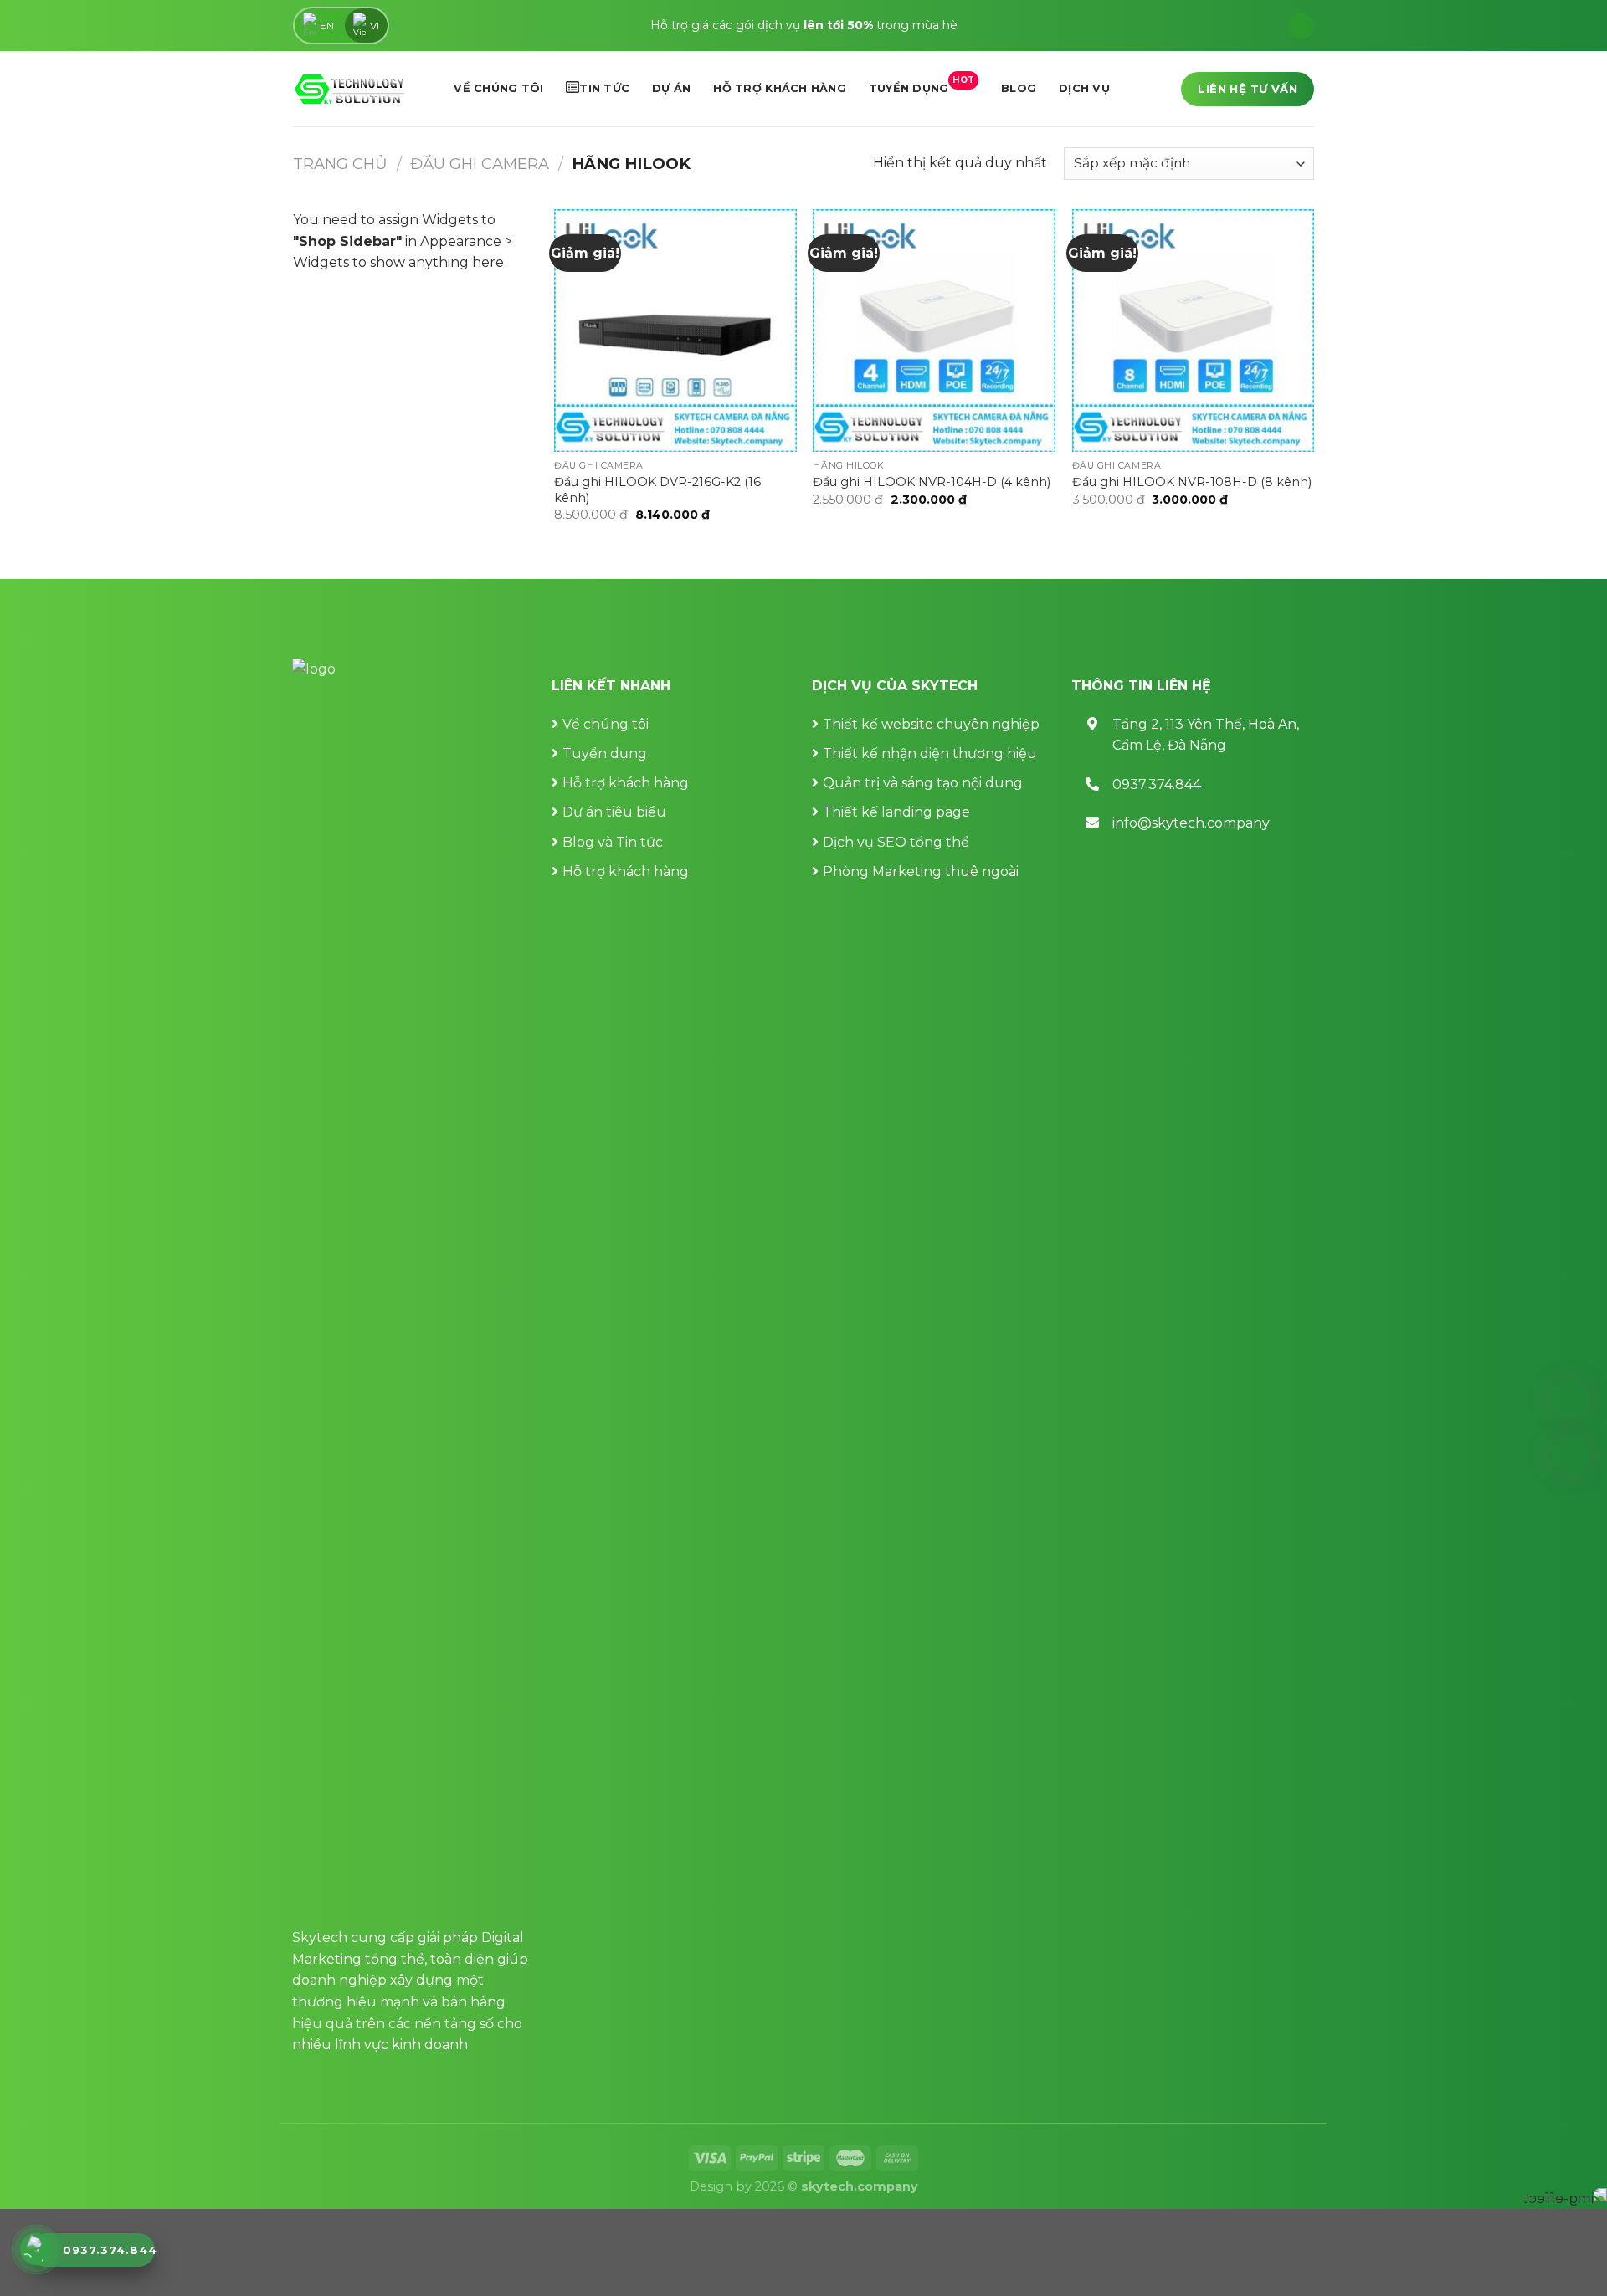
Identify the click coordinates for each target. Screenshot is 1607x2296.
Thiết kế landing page (896, 812)
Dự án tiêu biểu (614, 812)
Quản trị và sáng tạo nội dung (923, 783)
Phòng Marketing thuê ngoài (921, 871)
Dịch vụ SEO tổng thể (896, 842)
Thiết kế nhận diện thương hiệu (930, 753)
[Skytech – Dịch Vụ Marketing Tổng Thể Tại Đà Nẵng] (349, 89)
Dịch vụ (1084, 88)
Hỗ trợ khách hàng (779, 88)
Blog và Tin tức (613, 842)
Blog (1019, 88)
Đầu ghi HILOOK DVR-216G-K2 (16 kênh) (657, 490)
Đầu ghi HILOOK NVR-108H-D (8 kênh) (1192, 482)
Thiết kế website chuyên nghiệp (931, 724)
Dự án (671, 88)
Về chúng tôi (498, 88)
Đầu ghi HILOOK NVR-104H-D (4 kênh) (932, 482)
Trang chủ (340, 164)
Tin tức (604, 88)
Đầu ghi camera (480, 164)
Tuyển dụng (922, 85)
